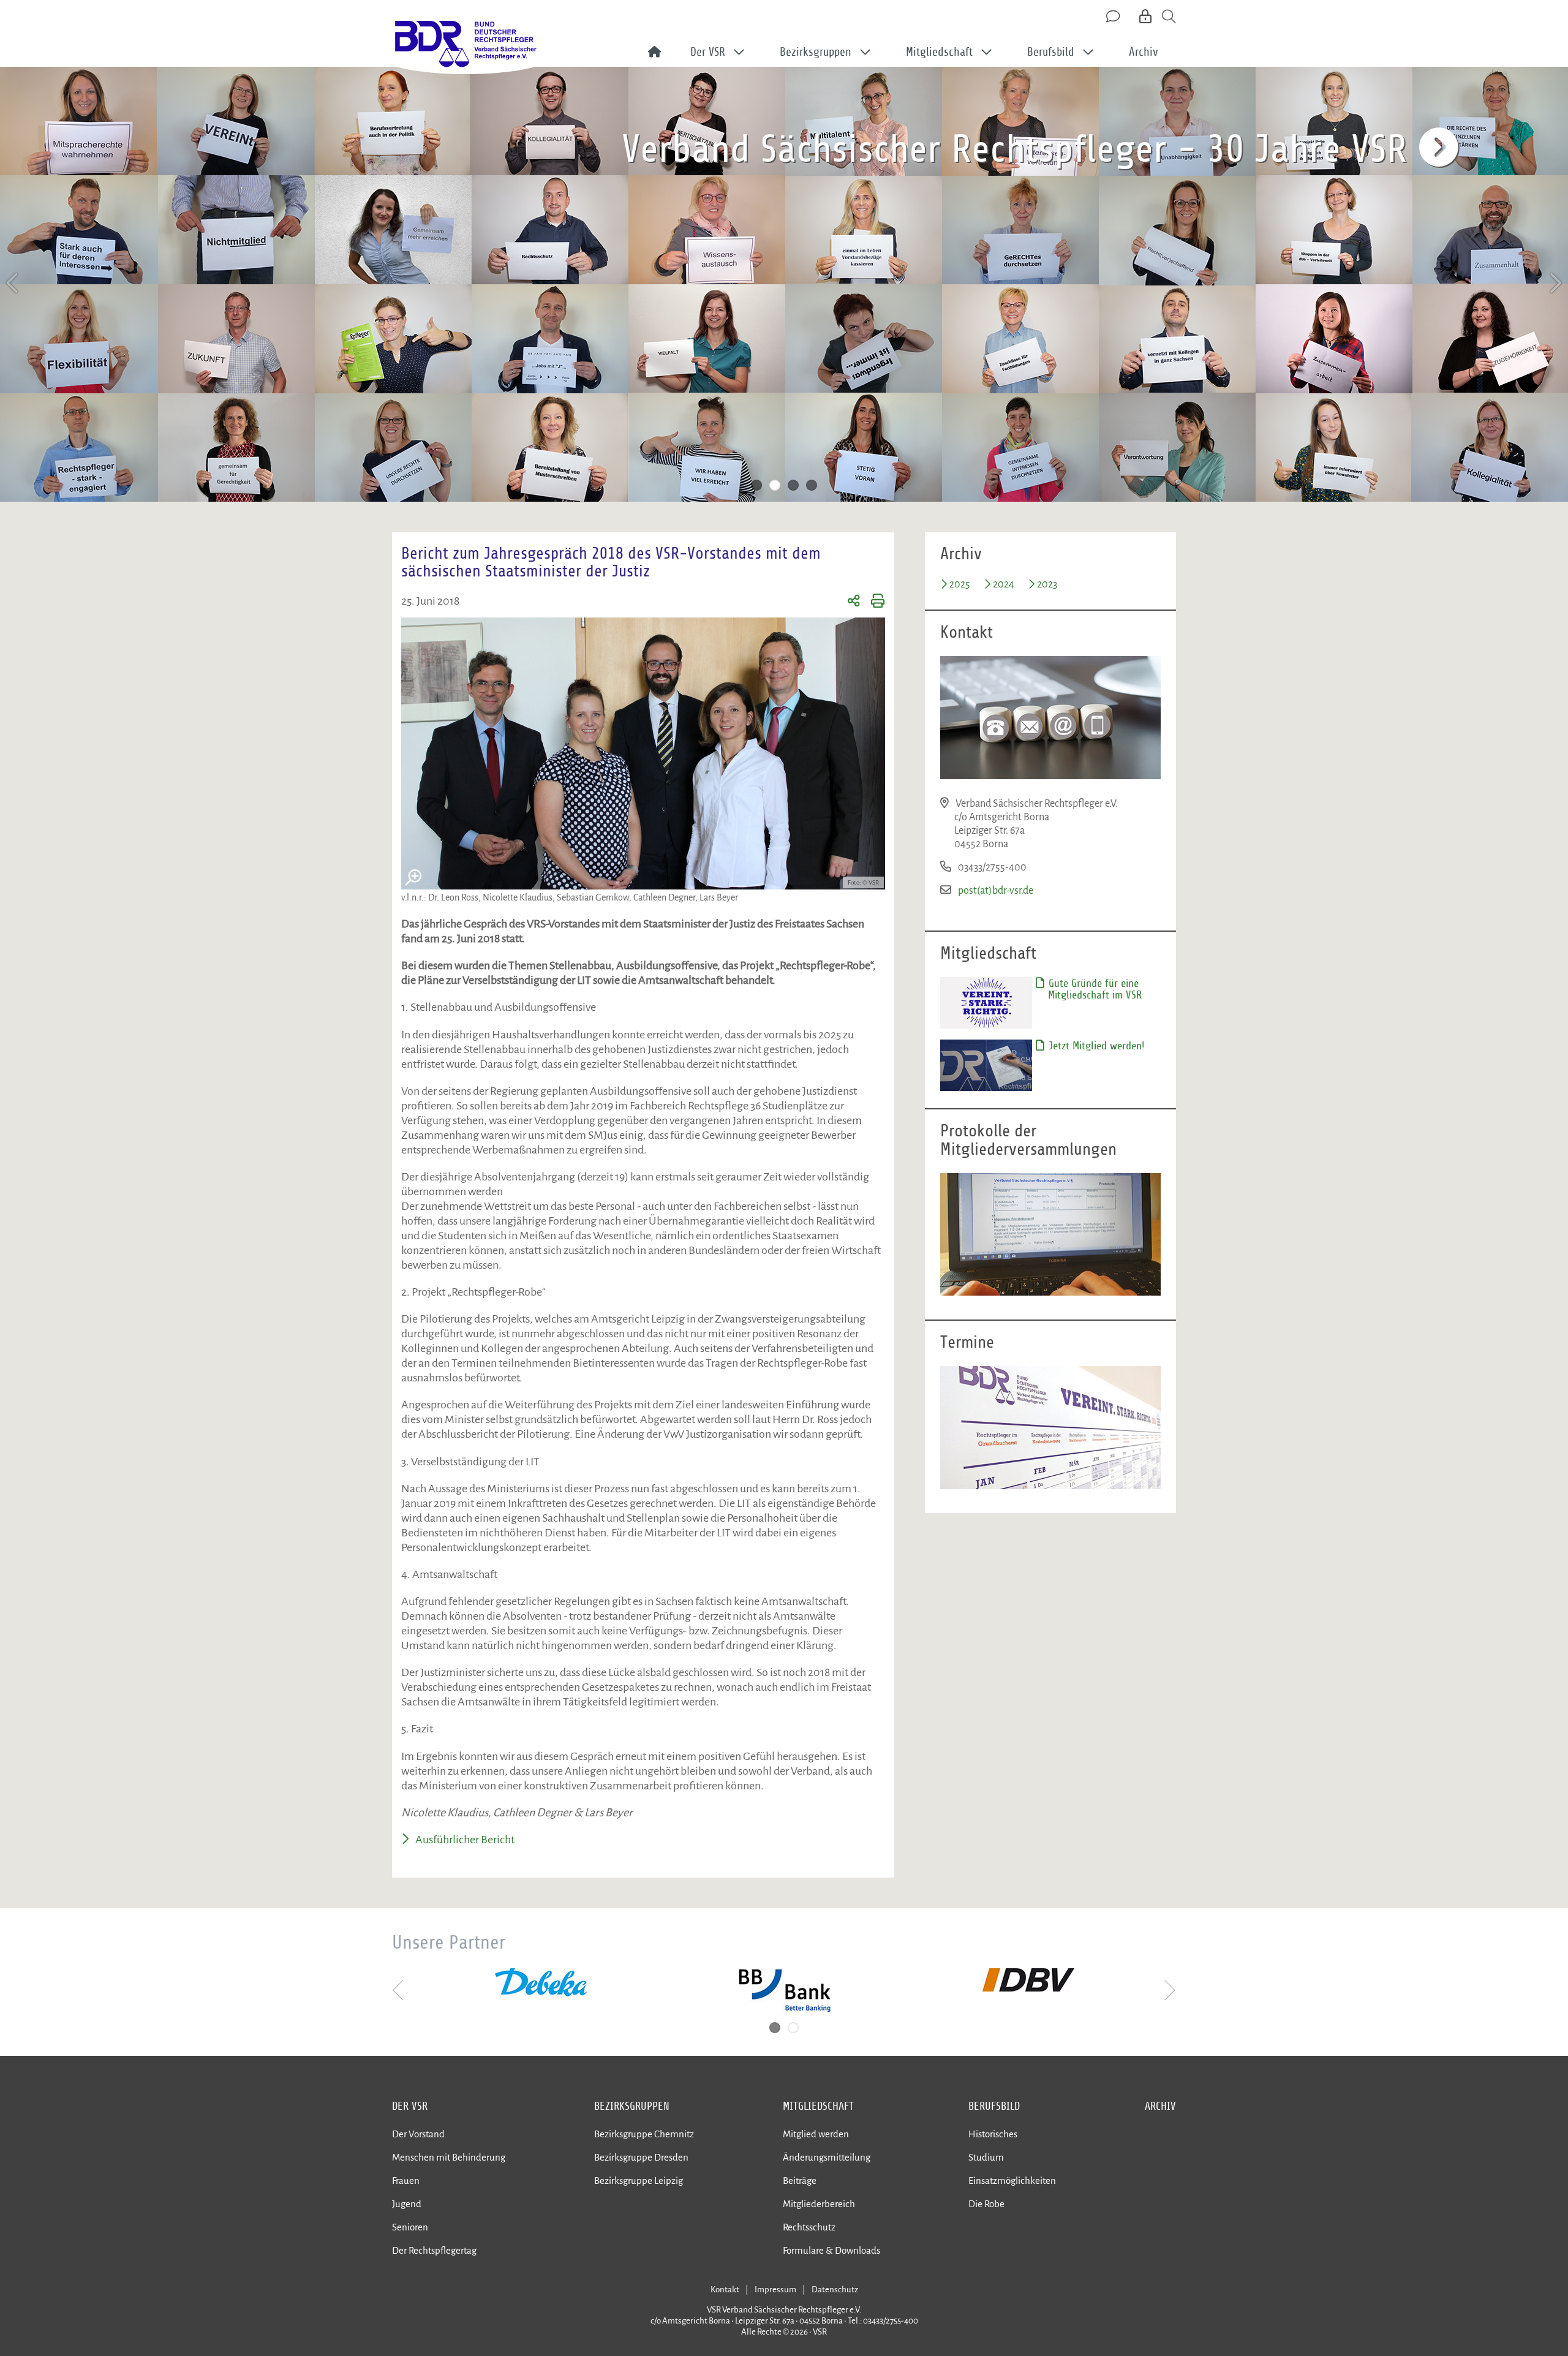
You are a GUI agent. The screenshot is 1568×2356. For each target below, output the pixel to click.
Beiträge (800, 2180)
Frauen (406, 2180)
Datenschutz (835, 2290)
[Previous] (13, 283)
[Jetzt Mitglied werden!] (986, 1065)
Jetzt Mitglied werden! (1095, 1046)
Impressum (775, 2290)
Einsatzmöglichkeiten (1012, 2180)
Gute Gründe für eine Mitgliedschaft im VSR (1094, 989)
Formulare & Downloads (831, 2250)
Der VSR (410, 2106)
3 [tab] (793, 485)
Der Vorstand (418, 2134)
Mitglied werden (816, 2134)
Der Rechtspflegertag (434, 2250)
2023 (1047, 584)
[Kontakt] (1114, 17)
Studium (986, 2157)
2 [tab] (775, 485)
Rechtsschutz (809, 2227)
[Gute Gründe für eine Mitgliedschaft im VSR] (986, 1002)
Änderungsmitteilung (827, 2157)
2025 (960, 584)
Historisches (993, 2134)
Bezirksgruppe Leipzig (639, 2180)
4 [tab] (812, 485)
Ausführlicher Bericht (465, 1840)
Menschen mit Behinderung (449, 2157)
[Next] (1555, 283)
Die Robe (986, 2204)
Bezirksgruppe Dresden (641, 2157)
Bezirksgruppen (632, 2106)
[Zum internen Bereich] (1146, 17)
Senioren (410, 2227)
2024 (1004, 584)
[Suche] (1169, 17)
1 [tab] (756, 485)
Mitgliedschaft (818, 2106)
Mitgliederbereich (819, 2204)
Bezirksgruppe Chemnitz (644, 2134)
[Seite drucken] (873, 603)
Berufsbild (994, 2106)
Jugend (407, 2204)
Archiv (1144, 52)
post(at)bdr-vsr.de (996, 891)
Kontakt (725, 2290)
